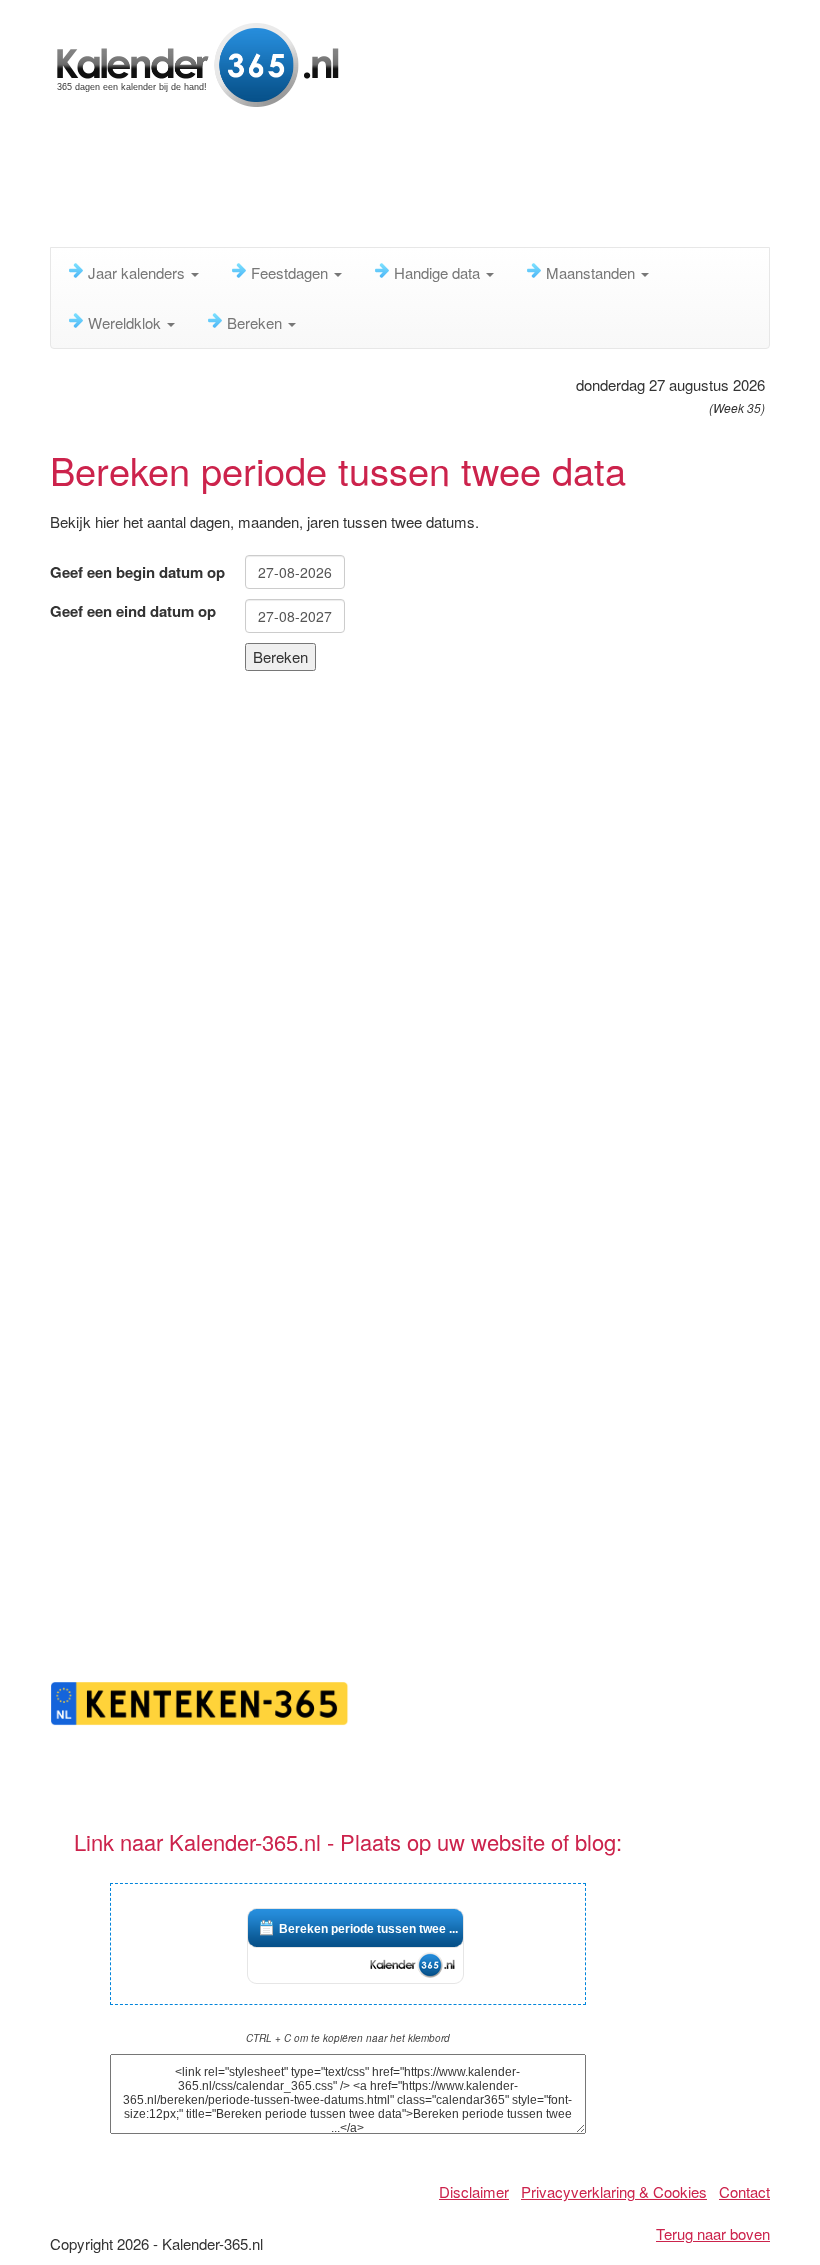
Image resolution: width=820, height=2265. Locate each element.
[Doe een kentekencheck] (200, 1700)
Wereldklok (126, 322)
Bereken (256, 322)
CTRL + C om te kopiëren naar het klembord (348, 2038)
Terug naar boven (713, 2233)
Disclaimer (474, 2191)
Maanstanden (592, 272)
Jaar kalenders (138, 272)
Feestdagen (291, 272)
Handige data (439, 272)
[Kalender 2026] (198, 62)
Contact (744, 2191)
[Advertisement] (414, 185)
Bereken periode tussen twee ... (368, 1929)
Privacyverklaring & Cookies (614, 2191)
